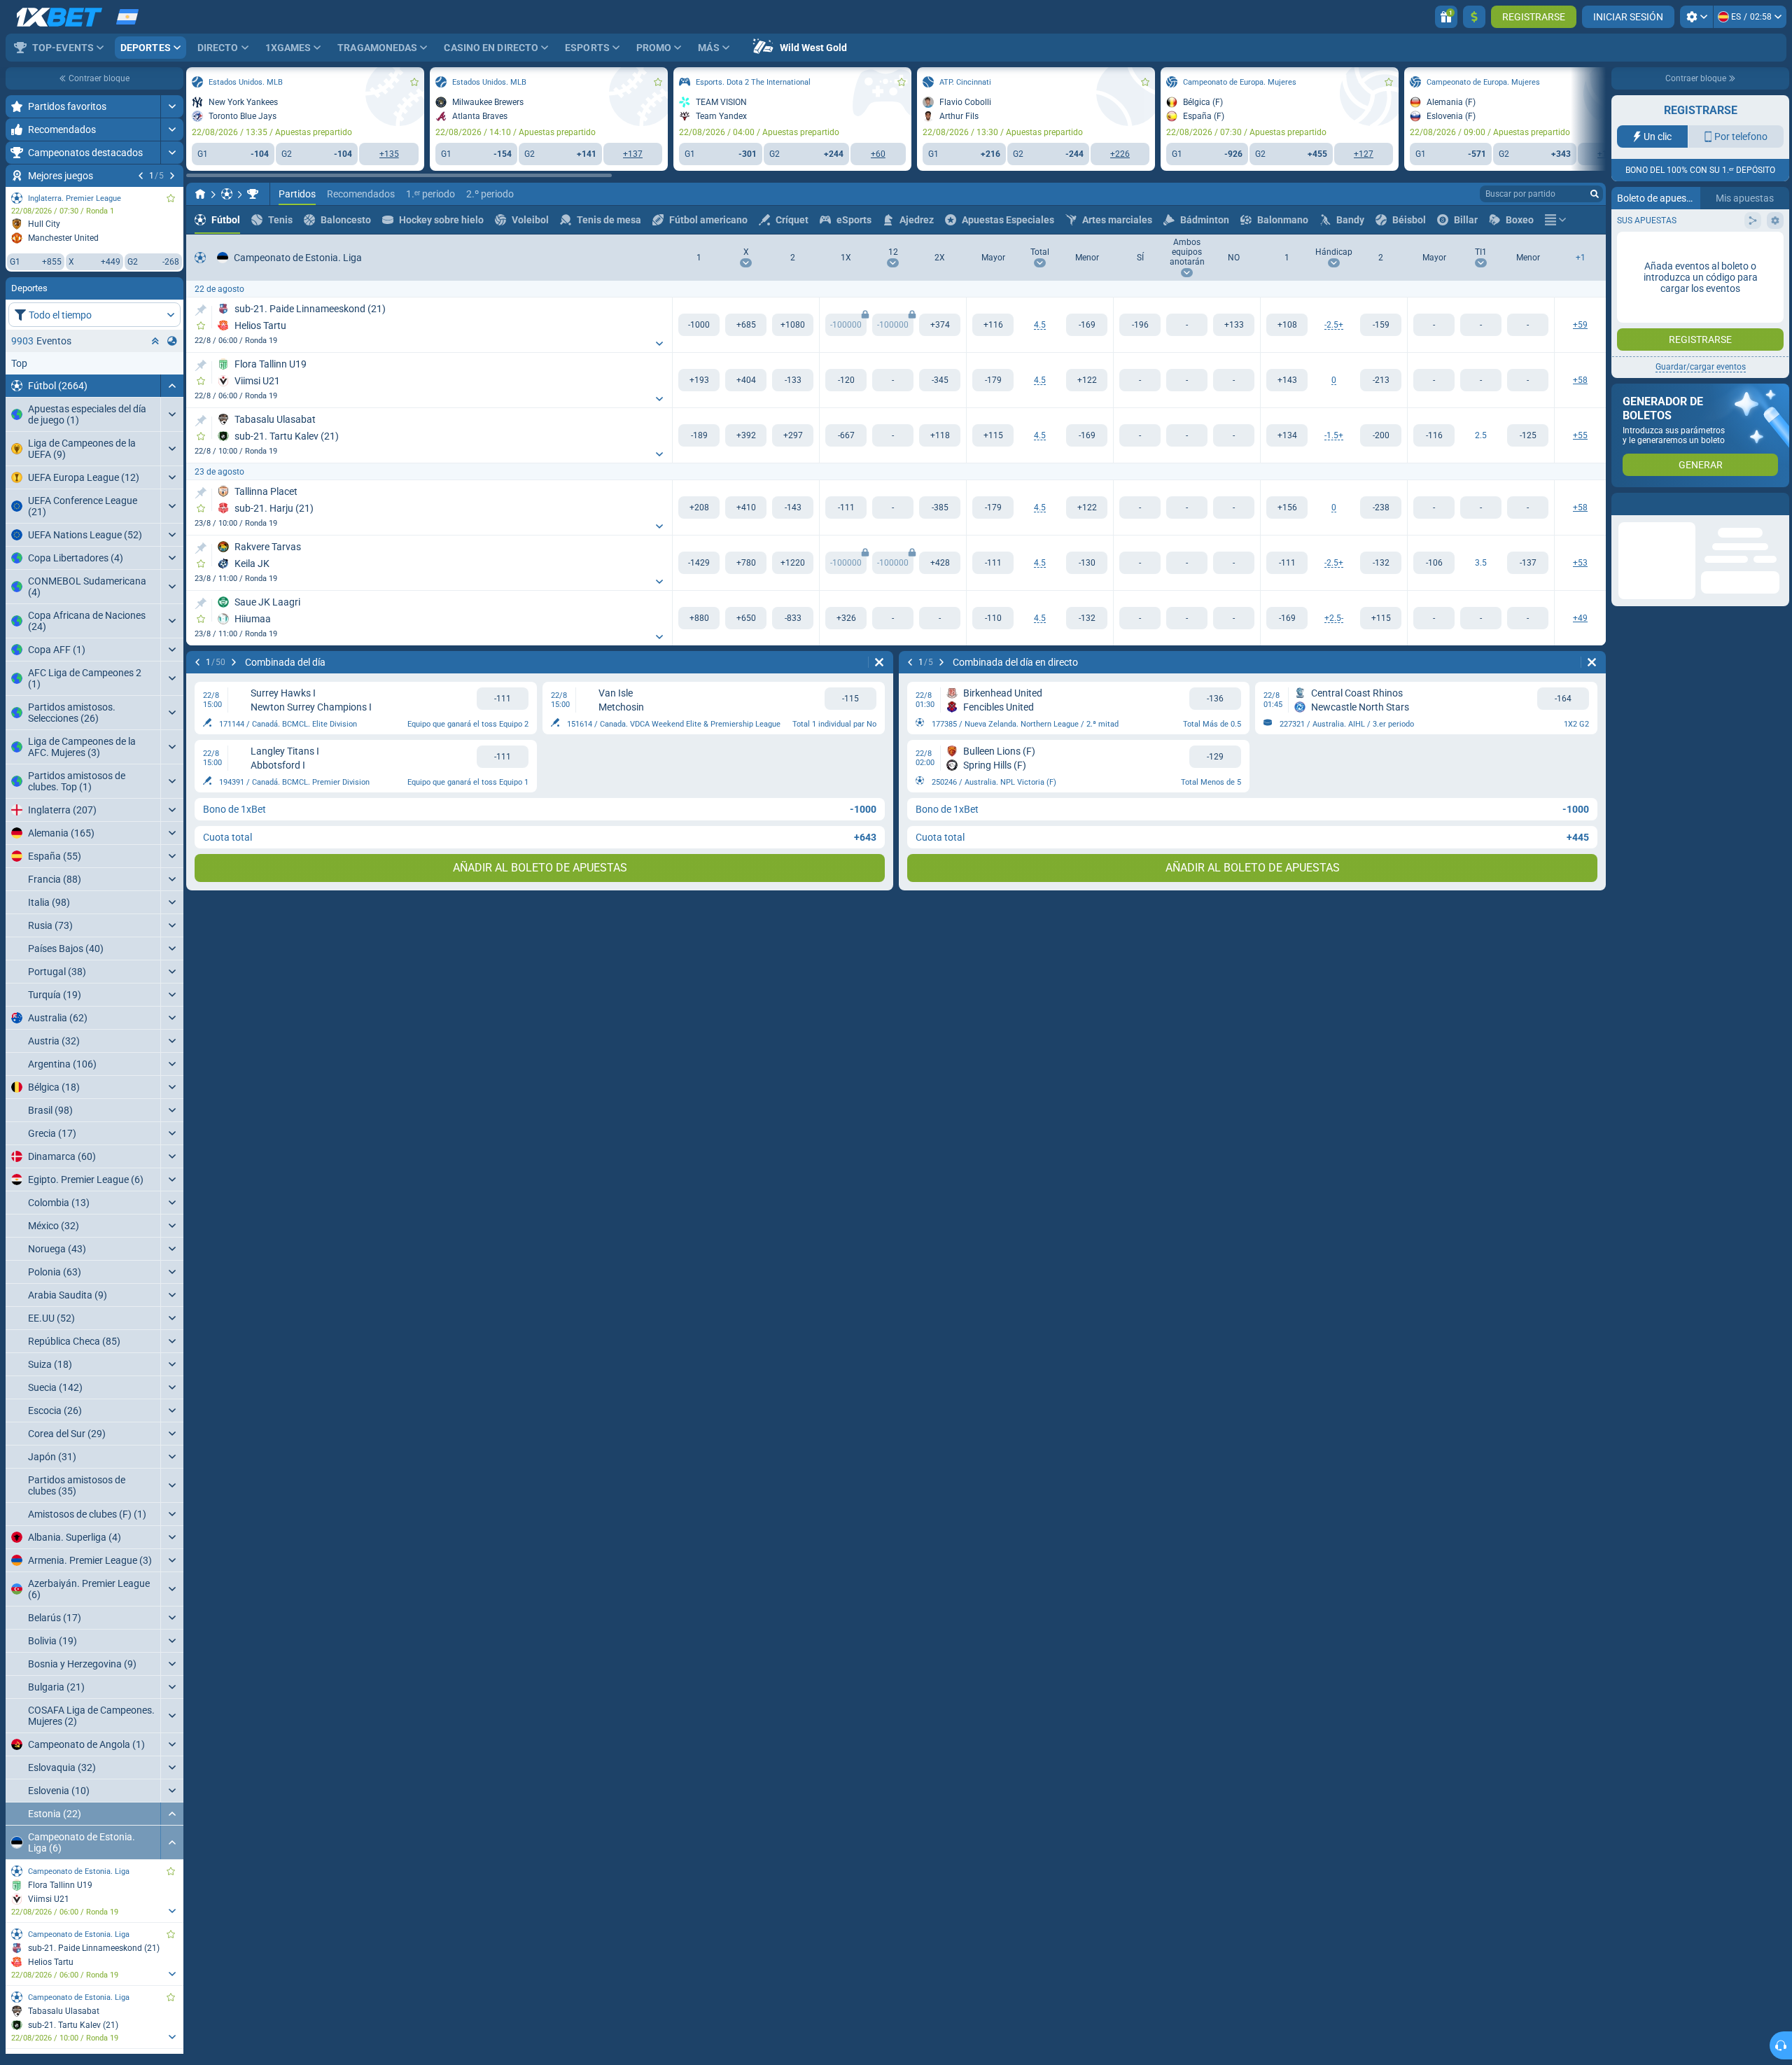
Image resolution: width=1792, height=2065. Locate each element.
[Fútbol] (227, 194)
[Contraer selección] (155, 341)
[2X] (940, 325)
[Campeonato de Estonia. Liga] (253, 194)
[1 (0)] (1287, 380)
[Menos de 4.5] (1087, 325)
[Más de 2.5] (1434, 435)
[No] (1234, 325)
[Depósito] (1474, 17)
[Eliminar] (879, 662)
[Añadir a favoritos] (171, 198)
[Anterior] (141, 176)
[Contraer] (172, 386)
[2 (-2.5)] (1381, 618)
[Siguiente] (172, 176)
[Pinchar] (201, 310)
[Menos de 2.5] (1528, 435)
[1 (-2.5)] (1287, 325)
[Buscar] (1595, 194)
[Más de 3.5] (1434, 563)
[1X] (846, 380)
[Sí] (1140, 325)
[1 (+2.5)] (1287, 618)
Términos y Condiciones (1695, 278)
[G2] (793, 325)
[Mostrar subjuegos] (172, 1911)
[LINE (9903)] (200, 194)
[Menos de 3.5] (1528, 563)
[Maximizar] (172, 106)
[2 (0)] (1381, 380)
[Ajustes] (1696, 17)
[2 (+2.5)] (1381, 325)
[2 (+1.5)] (1381, 435)
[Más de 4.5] (993, 325)
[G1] (699, 325)
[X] (746, 325)
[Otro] (1555, 220)
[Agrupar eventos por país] (172, 341)
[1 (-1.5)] (1287, 435)
